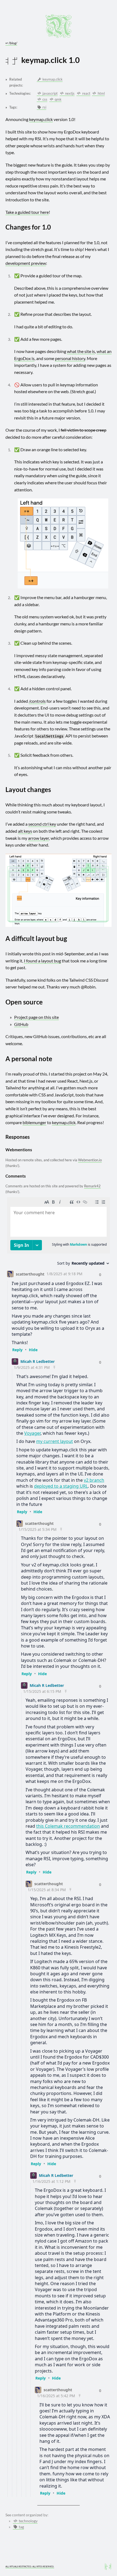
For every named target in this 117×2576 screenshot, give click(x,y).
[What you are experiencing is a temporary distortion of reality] (108, 2567)
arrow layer (39, 838)
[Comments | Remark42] (59, 1846)
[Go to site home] (59, 26)
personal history (70, 358)
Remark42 (92, 1186)
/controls (37, 701)
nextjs (69, 93)
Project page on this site (36, 1017)
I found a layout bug (42, 961)
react (86, 93)
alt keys (25, 831)
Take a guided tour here (27, 212)
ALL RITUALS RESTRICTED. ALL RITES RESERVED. (30, 2567)
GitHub (21, 1024)
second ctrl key (42, 824)
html (101, 93)
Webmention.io (90, 1160)
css (44, 99)
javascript (50, 93)
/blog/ (11, 43)
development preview (26, 263)
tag (21, 2527)
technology (28, 2521)
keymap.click (52, 79)
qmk (58, 99)
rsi (44, 107)
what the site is (81, 351)
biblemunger (34, 1122)
